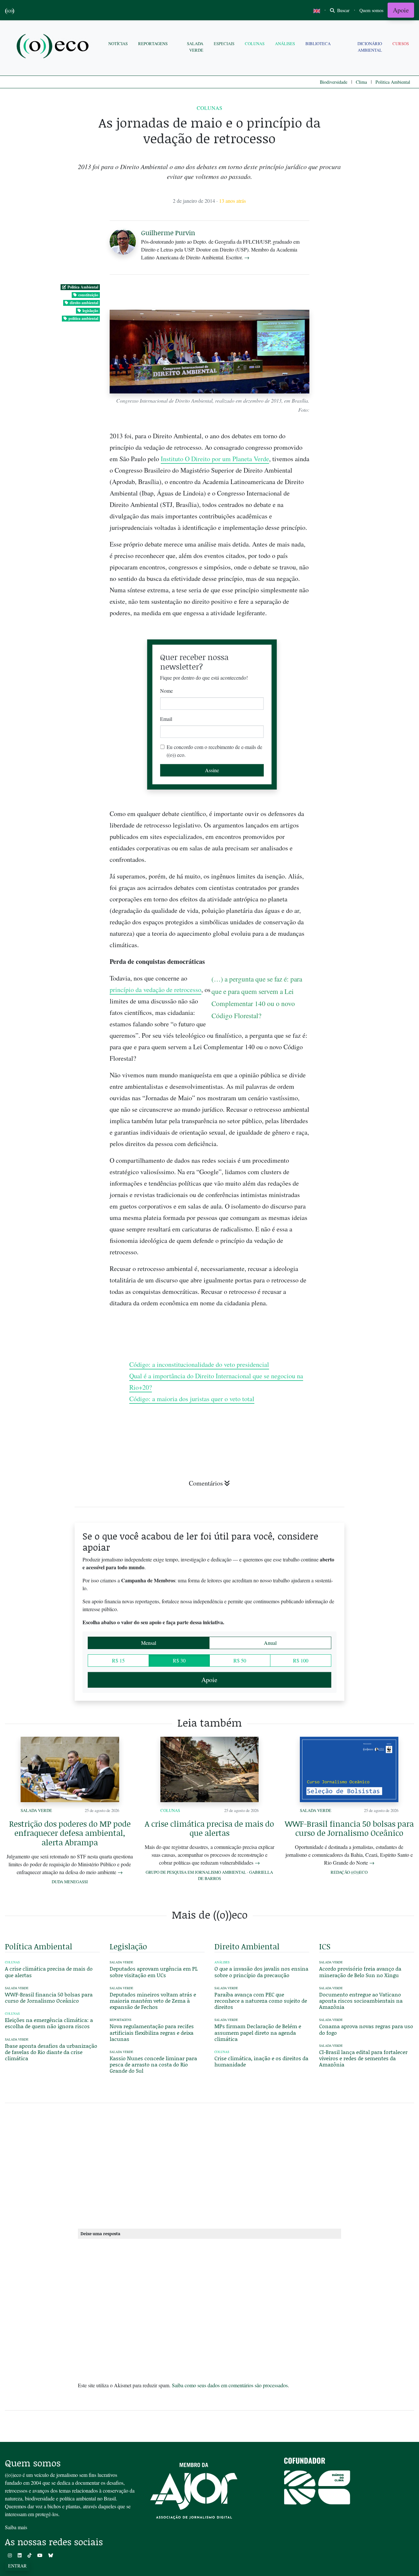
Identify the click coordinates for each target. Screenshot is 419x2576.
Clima (361, 82)
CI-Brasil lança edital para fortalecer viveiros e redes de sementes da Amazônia (363, 2058)
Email (166, 719)
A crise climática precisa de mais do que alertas (209, 1828)
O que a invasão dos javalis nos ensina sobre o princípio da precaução (261, 1972)
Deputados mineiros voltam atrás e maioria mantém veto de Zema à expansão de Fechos (153, 2001)
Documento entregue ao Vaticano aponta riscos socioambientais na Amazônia (361, 2001)
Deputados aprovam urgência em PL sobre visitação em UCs (154, 1972)
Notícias (118, 44)
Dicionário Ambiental (370, 47)
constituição (88, 295)
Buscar (343, 10)
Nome (166, 691)
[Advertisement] (367, 1040)
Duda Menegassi (70, 1882)
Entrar (17, 2566)
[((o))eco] (54, 47)
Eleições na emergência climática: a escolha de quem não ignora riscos (49, 2023)
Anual (270, 1643)
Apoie (401, 10)
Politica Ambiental (393, 82)
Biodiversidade (334, 82)
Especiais (224, 44)
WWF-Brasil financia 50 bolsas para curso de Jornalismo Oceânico (349, 1828)
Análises (285, 44)
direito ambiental (84, 303)
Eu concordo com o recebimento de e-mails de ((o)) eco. (214, 751)
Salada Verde (195, 47)
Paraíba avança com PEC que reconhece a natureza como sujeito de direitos (261, 2001)
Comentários (206, 1483)
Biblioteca (318, 44)
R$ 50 (240, 1660)
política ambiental (83, 318)
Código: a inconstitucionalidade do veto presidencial (199, 1364)
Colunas (255, 44)
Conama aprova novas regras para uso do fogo (366, 2029)
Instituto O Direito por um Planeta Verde (215, 459)
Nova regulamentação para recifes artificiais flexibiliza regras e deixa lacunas (152, 2032)
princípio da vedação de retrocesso (155, 990)
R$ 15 (118, 1660)
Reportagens (153, 44)
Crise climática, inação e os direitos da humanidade (261, 2061)
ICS (325, 1946)
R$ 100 (301, 1660)
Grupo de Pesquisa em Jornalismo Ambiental (196, 1872)
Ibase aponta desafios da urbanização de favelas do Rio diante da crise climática (51, 2052)
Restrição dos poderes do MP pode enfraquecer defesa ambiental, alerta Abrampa (70, 1833)
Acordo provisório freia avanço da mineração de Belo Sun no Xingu (360, 1972)
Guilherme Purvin (168, 233)
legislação (90, 311)
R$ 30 (179, 1660)
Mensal (149, 1643)
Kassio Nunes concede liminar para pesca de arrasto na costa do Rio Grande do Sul (153, 2064)
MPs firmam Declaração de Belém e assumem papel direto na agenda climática (258, 2032)
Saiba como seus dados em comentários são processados (230, 2385)
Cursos (401, 44)
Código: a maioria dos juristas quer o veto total (192, 1399)
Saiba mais (16, 2527)
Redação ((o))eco (349, 1872)
